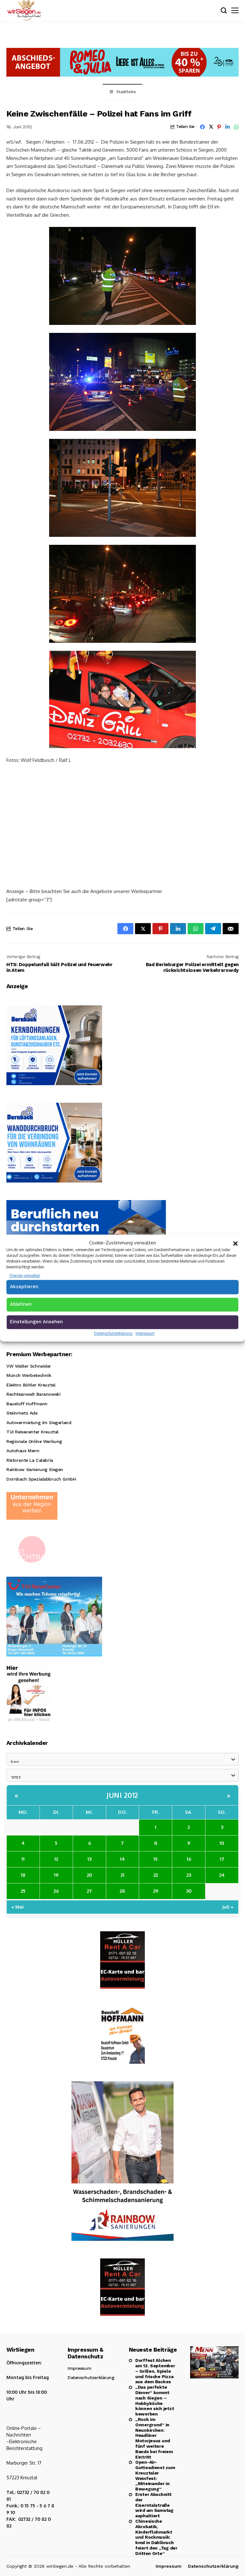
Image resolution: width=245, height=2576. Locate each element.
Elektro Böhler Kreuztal (31, 1385)
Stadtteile (126, 92)
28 (122, 1891)
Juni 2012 (122, 1795)
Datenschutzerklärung (113, 1333)
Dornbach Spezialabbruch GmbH (41, 1479)
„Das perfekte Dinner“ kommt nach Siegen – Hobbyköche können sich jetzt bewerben (155, 2400)
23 (189, 1875)
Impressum (145, 1333)
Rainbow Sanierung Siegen (35, 1469)
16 (189, 1859)
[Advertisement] (122, 817)
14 (122, 1859)
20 (89, 1875)
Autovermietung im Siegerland (39, 1423)
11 (23, 1859)
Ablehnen (21, 1304)
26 (56, 1891)
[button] (235, 1243)
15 (156, 1859)
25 (23, 1891)
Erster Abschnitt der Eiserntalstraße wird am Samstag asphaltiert (154, 2505)
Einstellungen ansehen (36, 1322)
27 (89, 1891)
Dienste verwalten (25, 1276)
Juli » (228, 1907)
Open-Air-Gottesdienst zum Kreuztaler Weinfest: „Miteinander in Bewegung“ (155, 2475)
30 (189, 1891)
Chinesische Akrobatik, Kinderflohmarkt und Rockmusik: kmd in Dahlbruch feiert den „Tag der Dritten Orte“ (156, 2537)
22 (156, 1875)
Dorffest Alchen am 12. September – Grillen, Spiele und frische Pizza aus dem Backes (155, 2371)
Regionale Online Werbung (34, 1441)
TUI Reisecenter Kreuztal (32, 1432)
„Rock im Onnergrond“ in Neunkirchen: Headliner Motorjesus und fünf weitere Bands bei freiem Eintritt (154, 2438)
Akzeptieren (24, 1287)
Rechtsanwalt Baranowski (33, 1394)
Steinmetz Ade (22, 1413)
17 (222, 1859)
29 (156, 1891)
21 (122, 1875)
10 (222, 1843)
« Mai (18, 1907)
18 (23, 1875)
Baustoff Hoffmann (27, 1404)
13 (89, 1859)
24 (222, 1875)
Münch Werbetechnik (29, 1375)
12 (56, 1859)
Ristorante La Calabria (30, 1460)
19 (56, 1875)
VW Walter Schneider (29, 1366)
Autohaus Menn (23, 1451)
